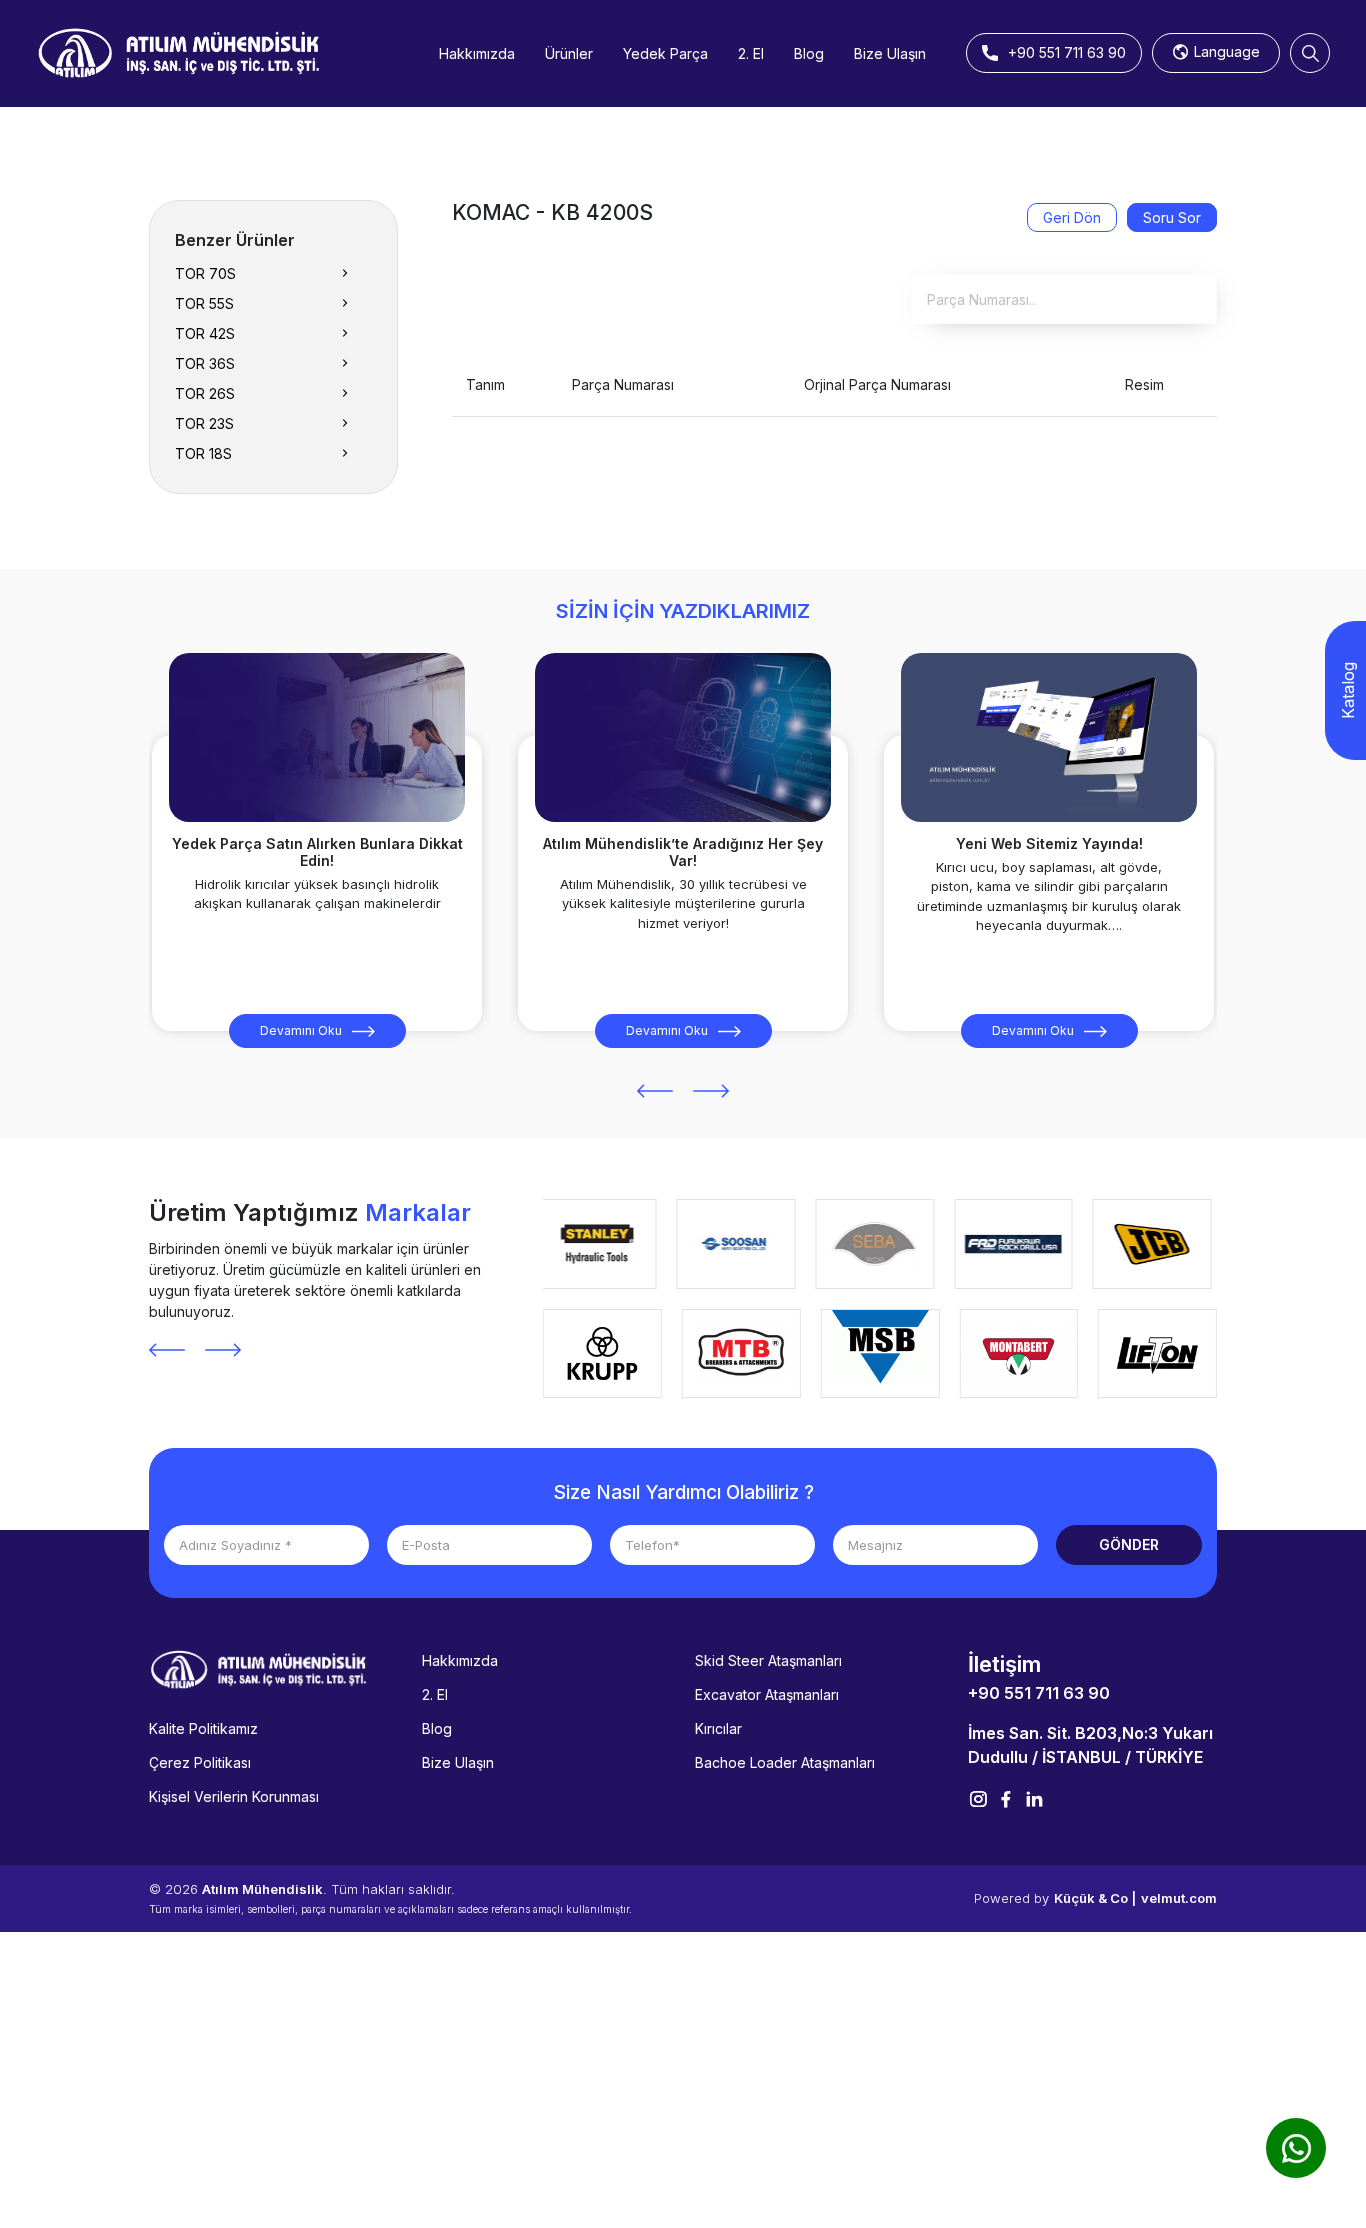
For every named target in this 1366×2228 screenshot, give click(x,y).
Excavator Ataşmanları (767, 1694)
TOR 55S (204, 303)
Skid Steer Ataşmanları (768, 1660)
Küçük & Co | (1095, 1898)
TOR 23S (204, 423)
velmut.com (1179, 1898)
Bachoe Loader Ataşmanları (785, 1762)
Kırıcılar (718, 1728)
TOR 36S (205, 363)
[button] (655, 1091)
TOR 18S (203, 453)
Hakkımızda (477, 53)
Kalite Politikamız (203, 1728)
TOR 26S (205, 393)
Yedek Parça (665, 53)
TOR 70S (205, 273)
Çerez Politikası (200, 1762)
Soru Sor (1172, 217)
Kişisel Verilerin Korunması (234, 1796)
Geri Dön (1072, 217)
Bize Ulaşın (890, 53)
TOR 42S (205, 333)
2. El (751, 53)
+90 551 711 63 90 (1039, 1693)
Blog (809, 53)
